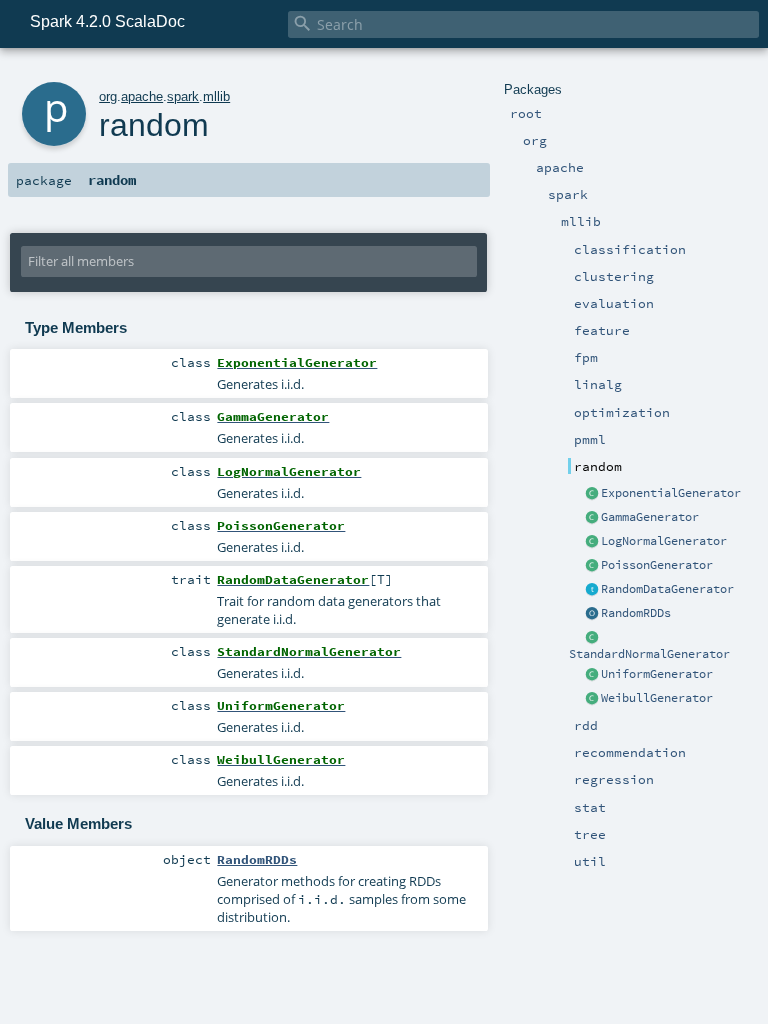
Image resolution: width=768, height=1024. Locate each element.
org (108, 96)
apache (142, 96)
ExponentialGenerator (671, 493)
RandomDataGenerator (667, 589)
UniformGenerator (657, 674)
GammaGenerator (650, 517)
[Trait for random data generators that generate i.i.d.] (592, 590)
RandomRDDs (636, 613)
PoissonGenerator (657, 565)
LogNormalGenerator (664, 541)
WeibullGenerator (657, 698)
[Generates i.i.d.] (592, 494)
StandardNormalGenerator (649, 654)
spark (183, 96)
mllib (216, 96)
